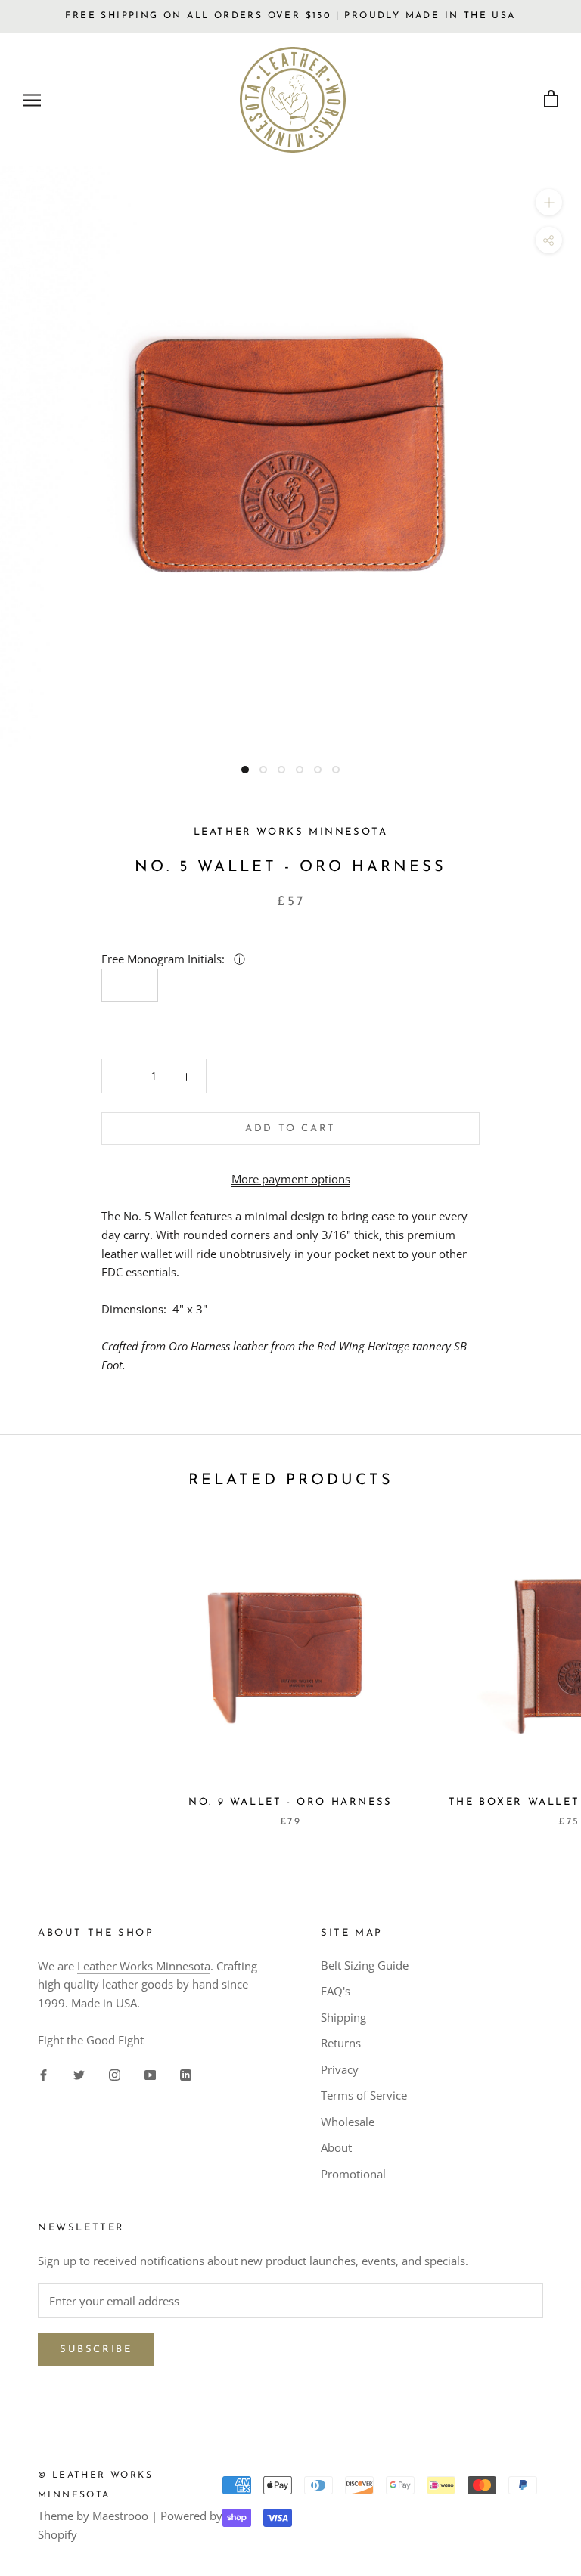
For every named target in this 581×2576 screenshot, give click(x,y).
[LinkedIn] (186, 2074)
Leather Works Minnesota (144, 1966)
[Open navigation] (32, 99)
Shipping (343, 2017)
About (336, 2147)
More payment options (291, 1179)
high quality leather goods (107, 1984)
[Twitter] (79, 2074)
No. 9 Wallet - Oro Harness (290, 1802)
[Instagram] (115, 2074)
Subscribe (96, 2350)
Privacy (340, 2069)
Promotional (353, 2174)
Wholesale (348, 2122)
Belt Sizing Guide (365, 1965)
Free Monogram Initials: (165, 959)
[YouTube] (150, 2074)
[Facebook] (43, 2074)
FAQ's (336, 1991)
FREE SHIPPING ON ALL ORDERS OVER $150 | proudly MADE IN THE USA (290, 16)
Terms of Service (364, 2095)
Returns (341, 2043)
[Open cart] (551, 99)
